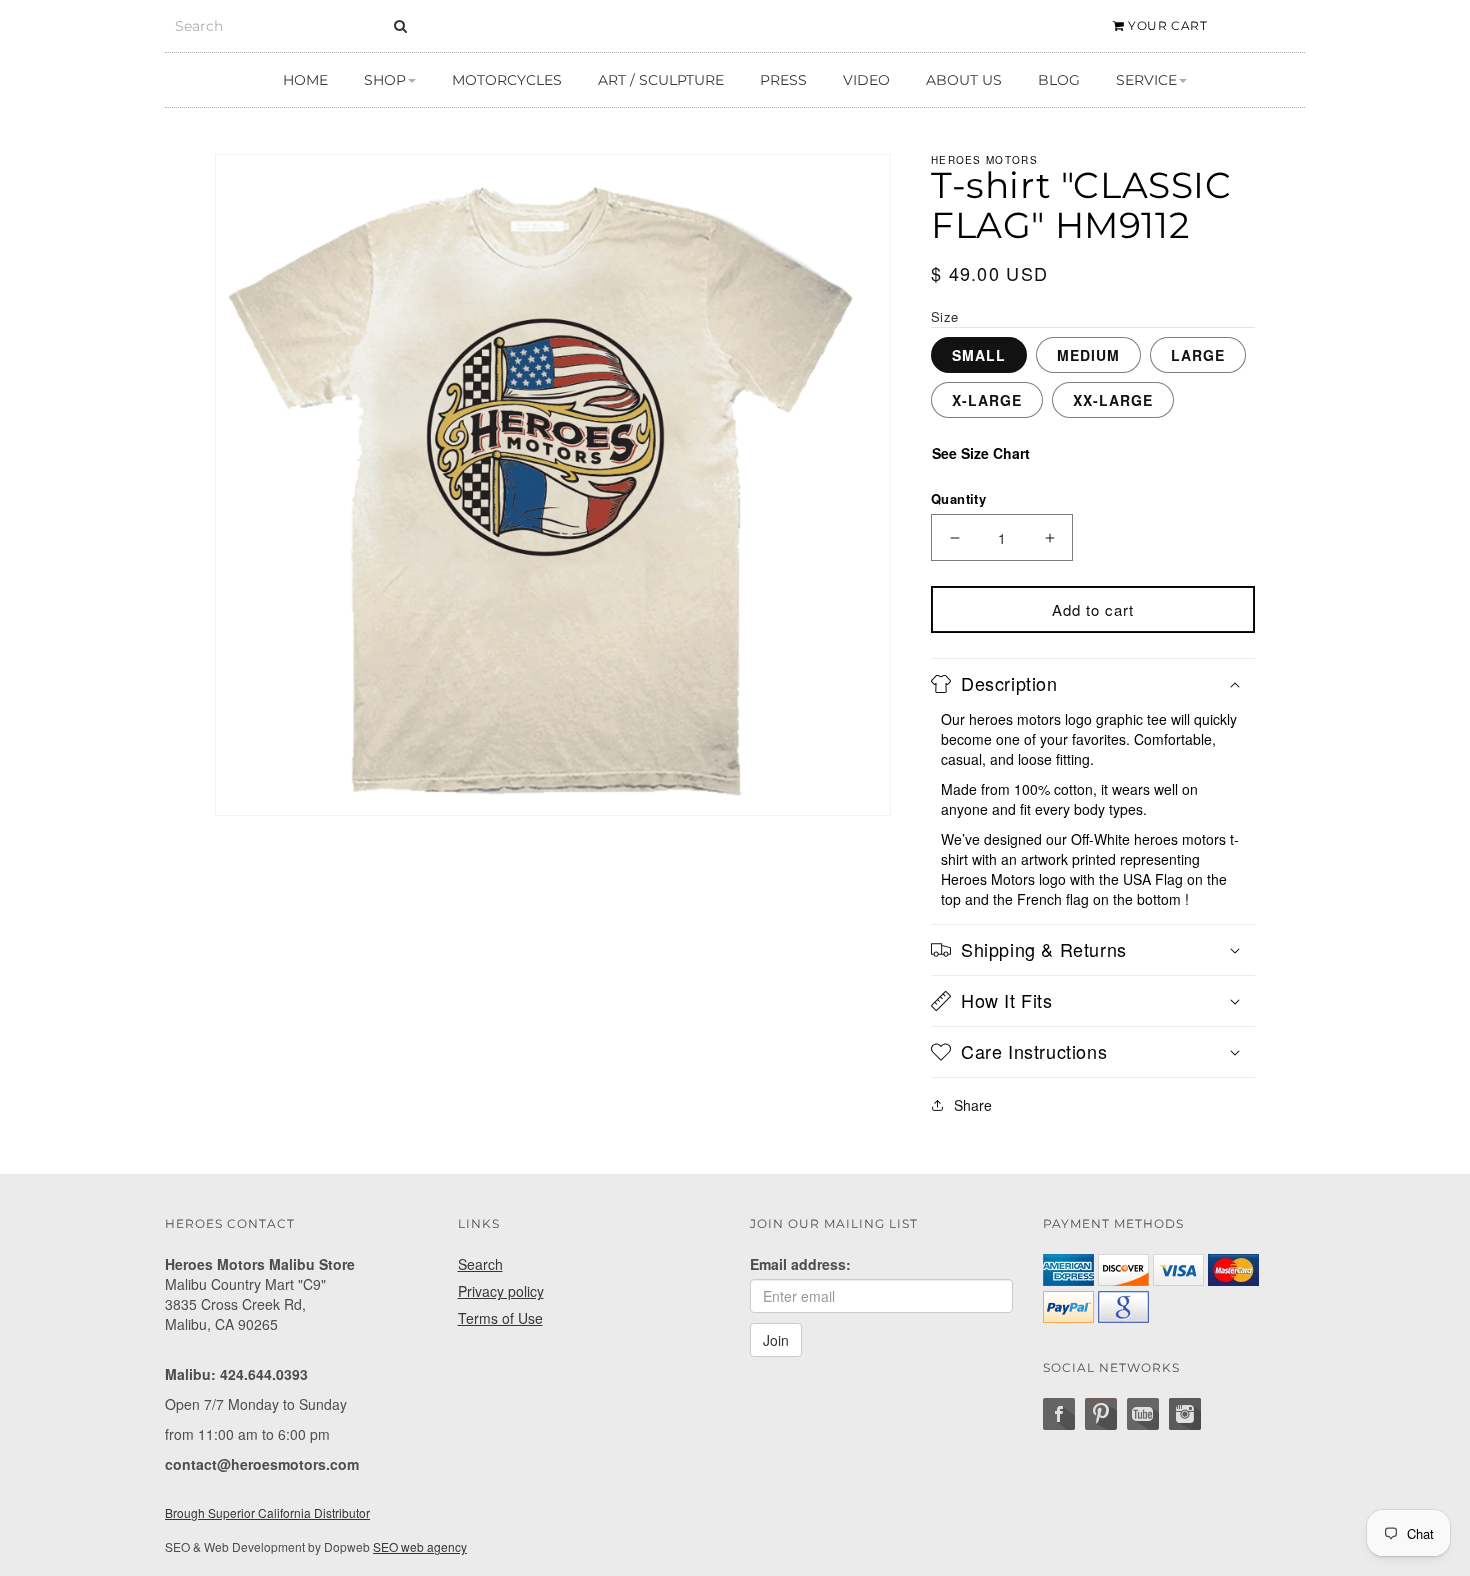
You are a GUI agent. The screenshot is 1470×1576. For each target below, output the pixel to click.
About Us (964, 80)
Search (480, 1264)
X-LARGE (987, 400)
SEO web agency (420, 1546)
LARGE (1198, 355)
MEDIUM (1088, 355)
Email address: (800, 1264)
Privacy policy (501, 1291)
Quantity (958, 498)
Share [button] (973, 1105)
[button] (1093, 684)
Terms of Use (500, 1318)
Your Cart (1166, 25)
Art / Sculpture (661, 80)
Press (783, 80)
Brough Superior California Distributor (267, 1512)
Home (305, 80)
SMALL (979, 355)
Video (866, 80)
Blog (1059, 80)
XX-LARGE (1113, 400)
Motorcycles (507, 80)
